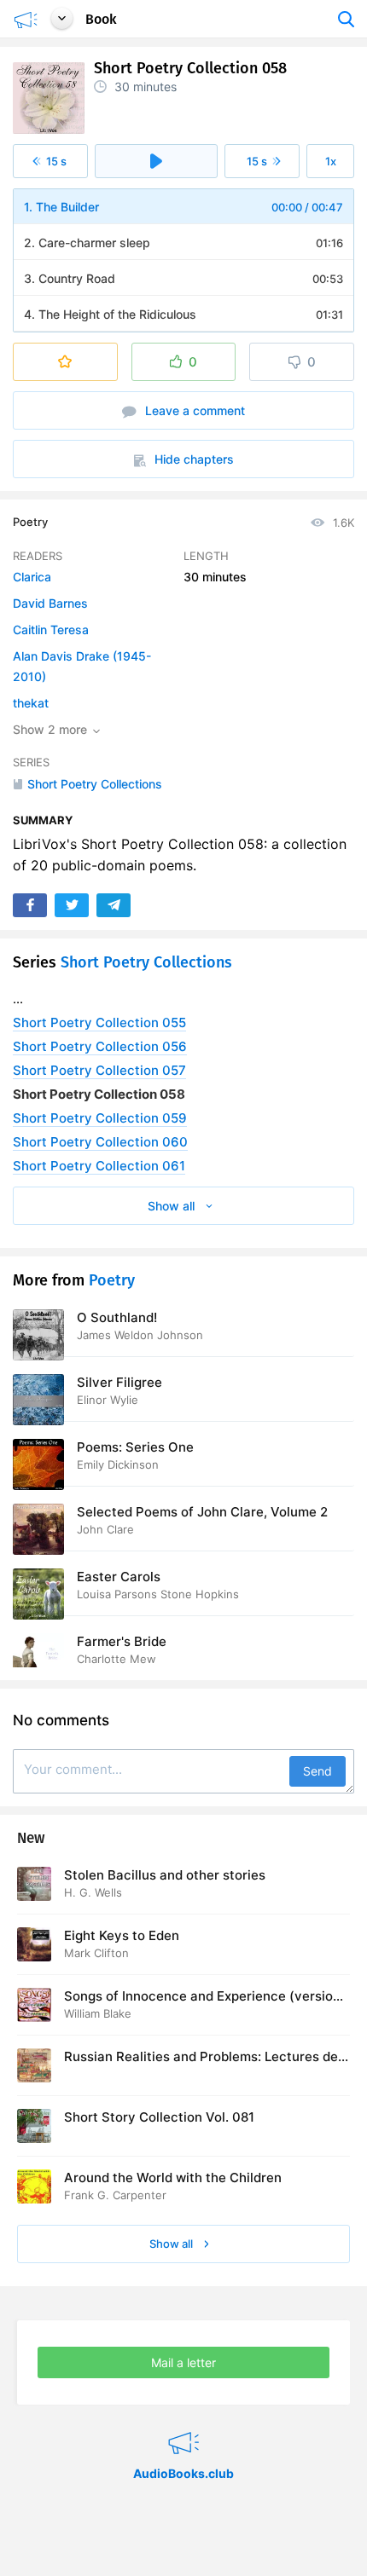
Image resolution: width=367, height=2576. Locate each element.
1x (331, 161)
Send (317, 1771)
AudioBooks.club (183, 2422)
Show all (172, 2244)
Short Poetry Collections (146, 962)
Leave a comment (193, 410)
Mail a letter (183, 2362)
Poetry (30, 522)
